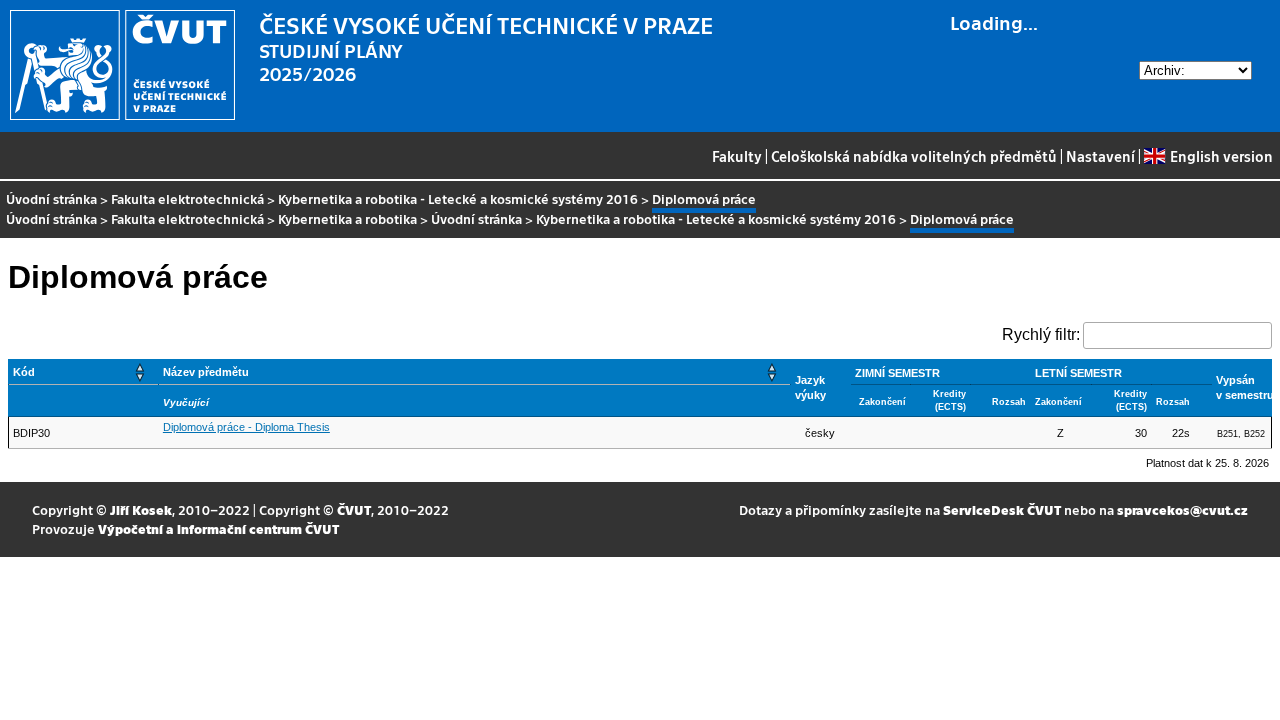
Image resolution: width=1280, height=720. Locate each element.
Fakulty (737, 156)
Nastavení (1100, 156)
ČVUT (354, 509)
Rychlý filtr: (1041, 334)
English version (1221, 156)
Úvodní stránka (51, 198)
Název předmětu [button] (206, 372)
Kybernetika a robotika (347, 218)
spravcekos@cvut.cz (1182, 509)
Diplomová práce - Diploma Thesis (246, 427)
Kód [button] (24, 372)
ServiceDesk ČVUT (1002, 509)
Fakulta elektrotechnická (187, 198)
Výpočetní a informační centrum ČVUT (218, 528)
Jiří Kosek (141, 509)
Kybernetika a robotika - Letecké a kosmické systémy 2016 (458, 198)
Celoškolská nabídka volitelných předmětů (914, 156)
